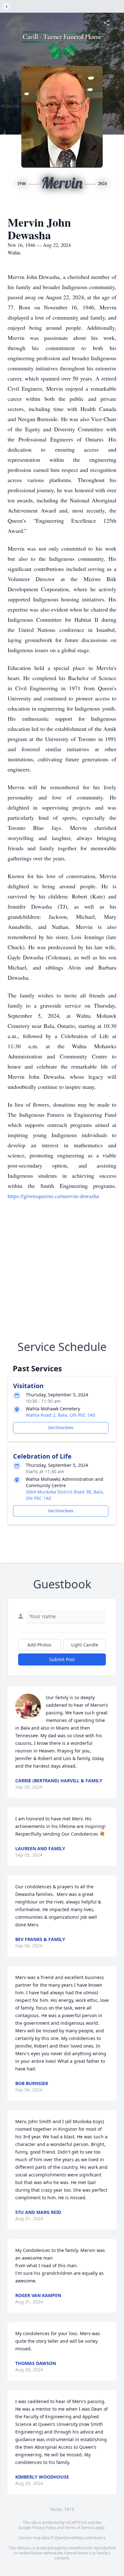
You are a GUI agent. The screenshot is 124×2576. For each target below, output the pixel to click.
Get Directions (61, 1428)
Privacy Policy (44, 2528)
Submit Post (62, 1659)
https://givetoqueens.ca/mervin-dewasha (53, 1196)
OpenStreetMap (69, 2538)
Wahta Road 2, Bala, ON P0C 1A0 (60, 1415)
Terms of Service (79, 2528)
